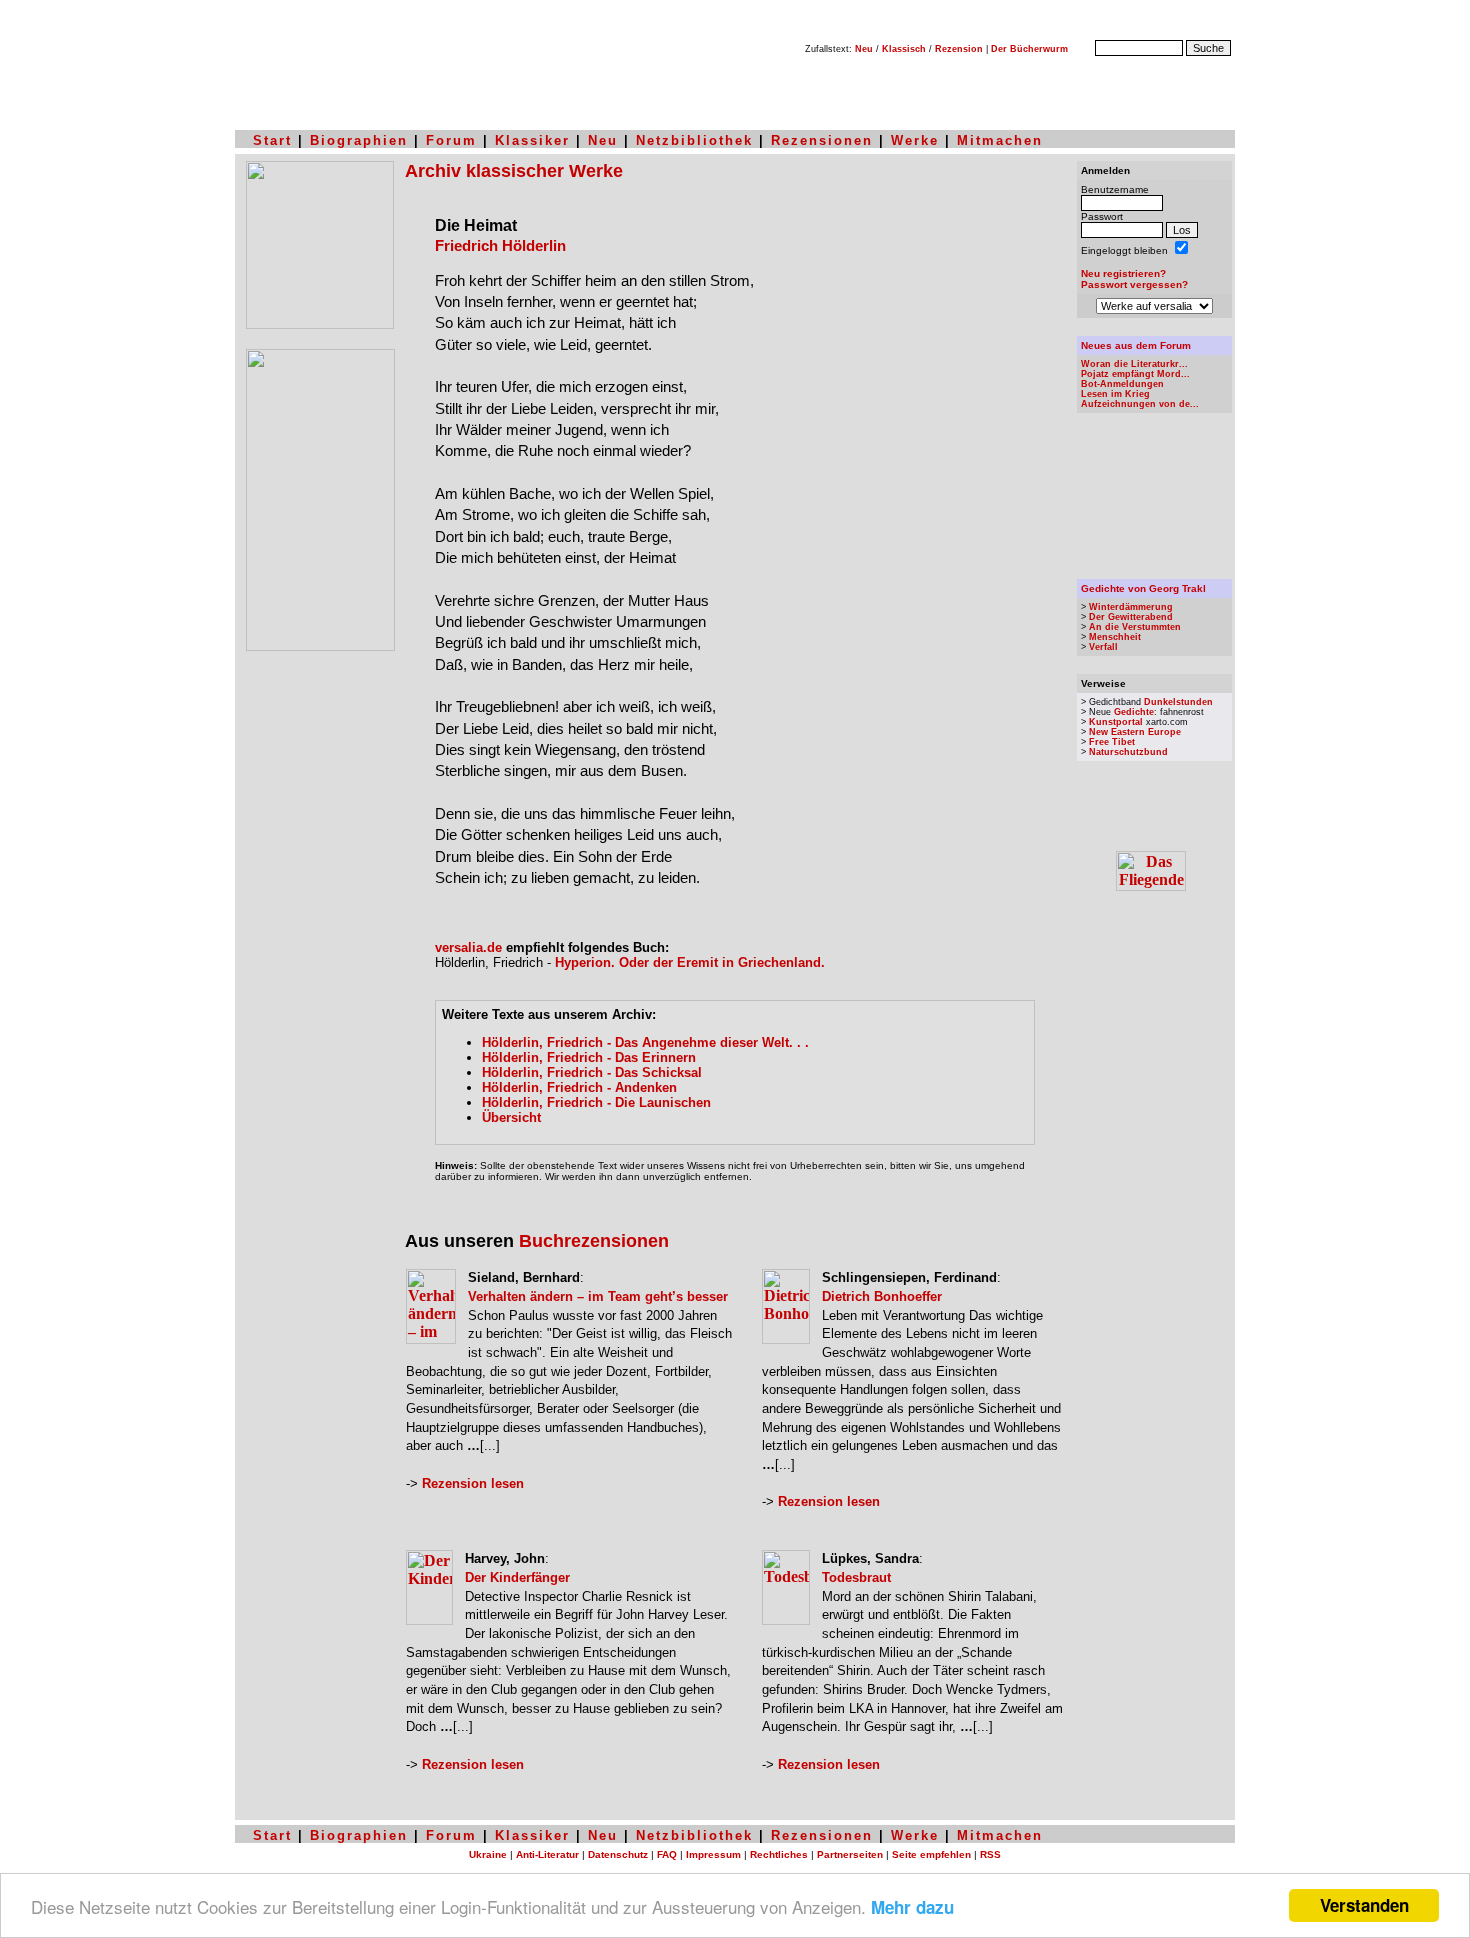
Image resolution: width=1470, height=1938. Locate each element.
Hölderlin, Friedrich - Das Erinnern (589, 1057)
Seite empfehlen (931, 1854)
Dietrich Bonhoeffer (882, 1296)
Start (272, 140)
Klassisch (904, 49)
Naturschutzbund (1128, 752)
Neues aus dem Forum (1136, 345)
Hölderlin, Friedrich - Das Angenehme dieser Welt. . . (645, 1042)
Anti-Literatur (547, 1854)
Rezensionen (822, 140)
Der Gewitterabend (1131, 617)
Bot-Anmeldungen (1122, 384)
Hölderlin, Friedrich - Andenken (579, 1087)
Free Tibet (1112, 742)
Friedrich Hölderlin (500, 246)
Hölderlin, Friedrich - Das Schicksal (592, 1072)
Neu (864, 49)
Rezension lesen (473, 1483)
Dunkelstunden (1178, 702)
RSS (990, 1854)
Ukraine (488, 1854)
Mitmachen (1000, 140)
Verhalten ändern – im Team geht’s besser (598, 1296)
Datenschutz (618, 1854)
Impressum (713, 1854)
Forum (451, 140)
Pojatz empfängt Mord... (1135, 374)
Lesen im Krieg (1115, 394)
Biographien (359, 140)
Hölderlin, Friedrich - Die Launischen (596, 1102)
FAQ (667, 1854)
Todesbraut (856, 1577)
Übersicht (511, 1117)
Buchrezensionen (594, 1241)
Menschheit (1115, 637)
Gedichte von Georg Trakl (1143, 588)
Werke (915, 140)
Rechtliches (779, 1854)
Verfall (1103, 647)
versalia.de (468, 947)
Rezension (959, 49)
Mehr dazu (912, 1907)
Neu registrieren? (1123, 273)
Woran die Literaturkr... (1134, 364)
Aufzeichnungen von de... (1140, 404)
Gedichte (1134, 712)
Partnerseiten (850, 1854)
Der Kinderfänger (517, 1577)
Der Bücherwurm (1029, 49)
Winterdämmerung (1131, 607)
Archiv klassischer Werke (514, 171)
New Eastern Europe (1135, 732)
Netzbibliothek (694, 140)
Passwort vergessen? (1134, 284)
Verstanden (1364, 1905)
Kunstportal (1116, 722)
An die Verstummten (1135, 627)
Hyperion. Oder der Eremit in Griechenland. (690, 962)
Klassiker (532, 140)
